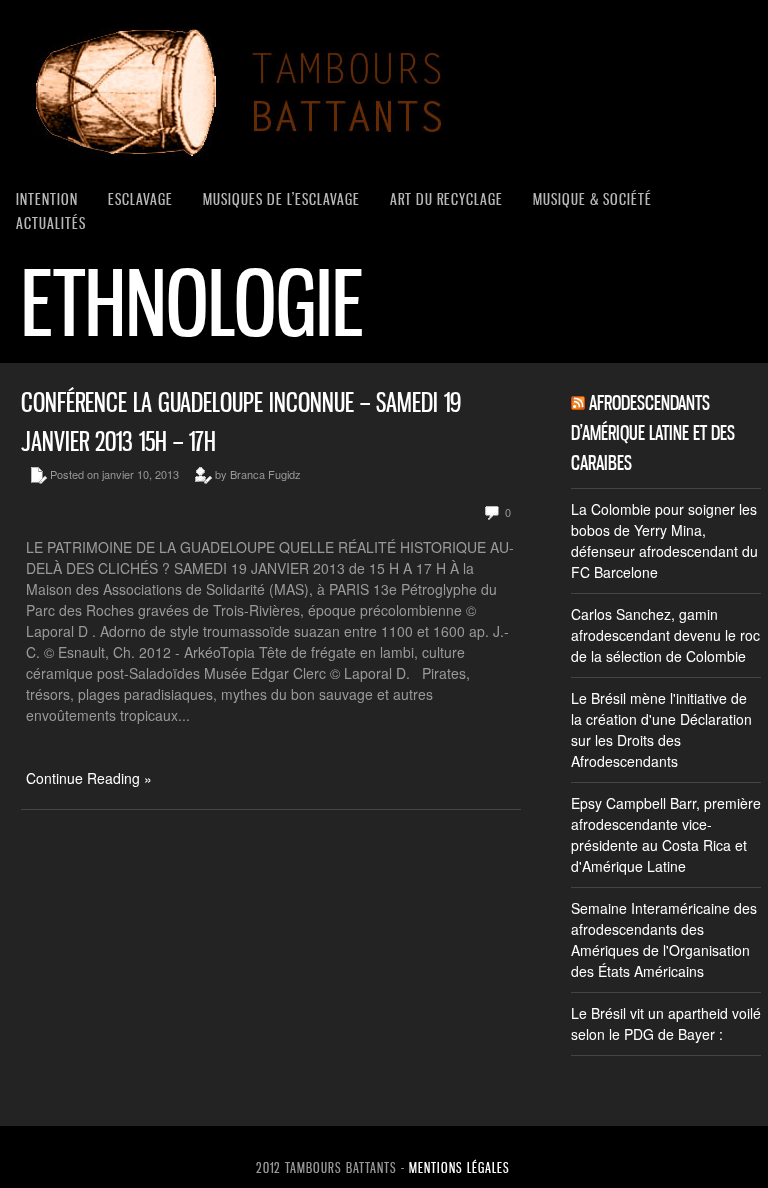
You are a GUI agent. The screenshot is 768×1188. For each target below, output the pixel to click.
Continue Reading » (89, 778)
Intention (47, 199)
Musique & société (592, 199)
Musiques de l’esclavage (281, 199)
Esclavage (140, 199)
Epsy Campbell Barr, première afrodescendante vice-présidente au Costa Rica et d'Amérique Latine (666, 834)
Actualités (51, 223)
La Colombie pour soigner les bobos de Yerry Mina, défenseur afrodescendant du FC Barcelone (664, 540)
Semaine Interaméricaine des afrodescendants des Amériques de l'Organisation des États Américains (664, 939)
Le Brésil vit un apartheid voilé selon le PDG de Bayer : (666, 1023)
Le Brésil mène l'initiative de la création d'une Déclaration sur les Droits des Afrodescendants (661, 729)
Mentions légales (459, 1167)
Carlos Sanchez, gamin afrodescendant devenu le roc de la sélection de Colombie (665, 635)
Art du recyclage (446, 199)
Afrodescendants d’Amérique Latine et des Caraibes (653, 433)
